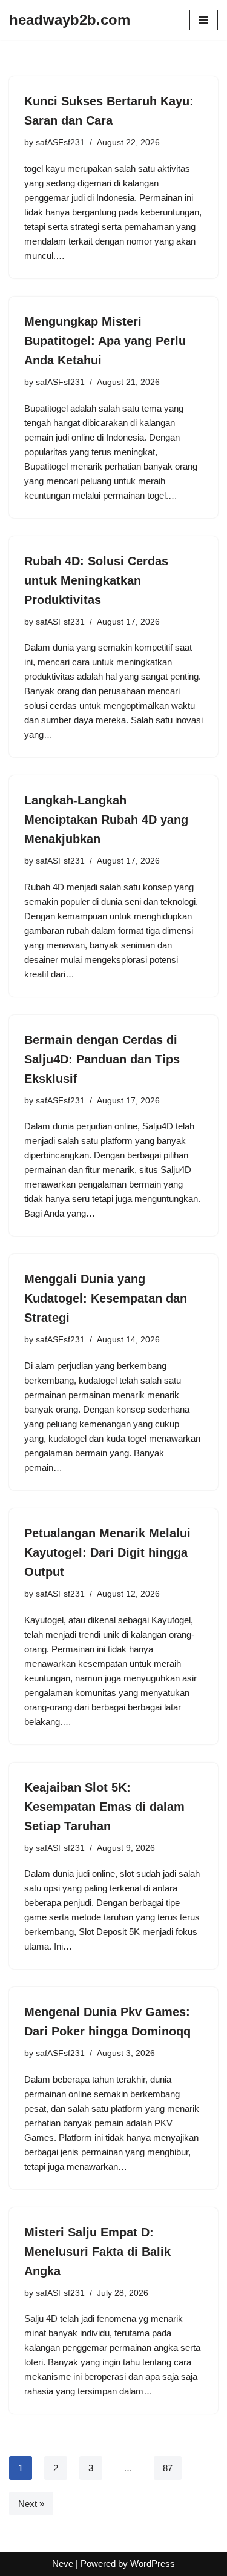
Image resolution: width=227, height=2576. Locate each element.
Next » (31, 2504)
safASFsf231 (60, 143)
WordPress (153, 2564)
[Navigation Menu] (204, 20)
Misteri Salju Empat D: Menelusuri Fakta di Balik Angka (97, 2252)
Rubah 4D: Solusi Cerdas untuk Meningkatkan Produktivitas (96, 580)
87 (168, 2468)
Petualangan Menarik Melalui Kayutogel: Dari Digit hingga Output (107, 1552)
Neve (63, 2564)
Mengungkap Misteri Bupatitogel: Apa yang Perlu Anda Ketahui (105, 341)
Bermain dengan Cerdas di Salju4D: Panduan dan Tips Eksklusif (102, 1059)
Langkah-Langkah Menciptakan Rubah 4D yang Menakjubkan (106, 820)
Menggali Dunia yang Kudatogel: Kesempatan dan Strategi (106, 1298)
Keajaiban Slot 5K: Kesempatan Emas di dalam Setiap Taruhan (104, 1807)
